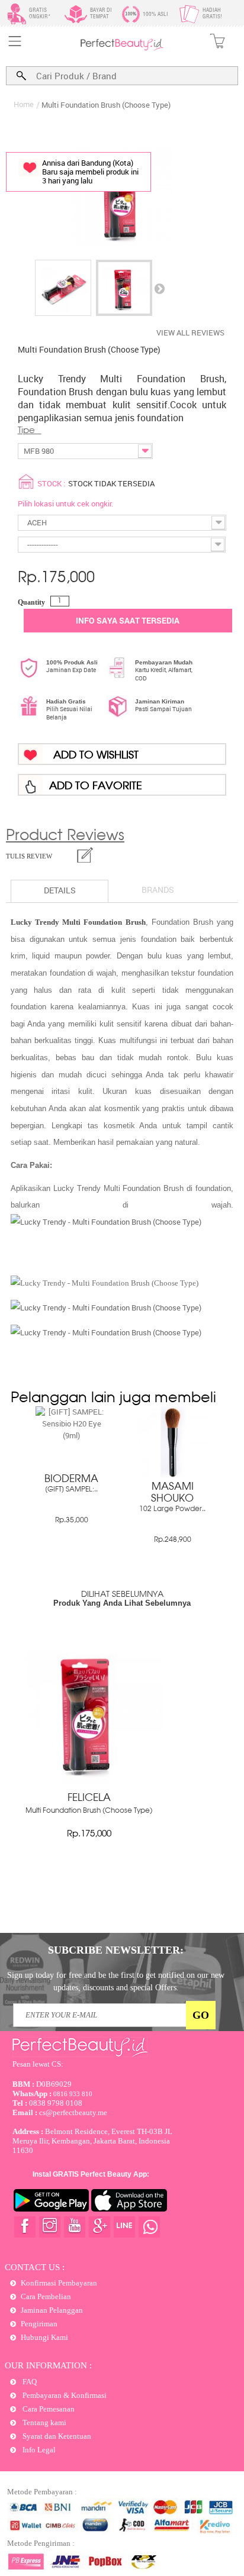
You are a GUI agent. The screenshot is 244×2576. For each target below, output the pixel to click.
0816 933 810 (52, 2094)
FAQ (29, 2382)
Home (24, 104)
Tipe (30, 431)
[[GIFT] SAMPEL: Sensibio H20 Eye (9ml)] (71, 1435)
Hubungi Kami (44, 2337)
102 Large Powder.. (172, 1509)
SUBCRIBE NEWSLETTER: (116, 1950)
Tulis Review (29, 856)
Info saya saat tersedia (128, 620)
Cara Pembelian (46, 2296)
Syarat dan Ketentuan (56, 2436)
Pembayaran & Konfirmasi (64, 2395)
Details (60, 890)
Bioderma (71, 1479)
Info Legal (38, 2450)
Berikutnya (159, 288)
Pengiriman (39, 2324)
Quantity (31, 602)
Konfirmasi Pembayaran (59, 2283)
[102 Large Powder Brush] (173, 1475)
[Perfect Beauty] (122, 48)
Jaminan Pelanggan (52, 2310)
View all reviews (190, 333)
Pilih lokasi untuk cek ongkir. (65, 503)
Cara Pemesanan (48, 2409)
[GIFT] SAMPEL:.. (71, 1490)
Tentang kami (44, 2422)
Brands (158, 890)
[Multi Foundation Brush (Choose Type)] (63, 288)
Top (224, 2524)
